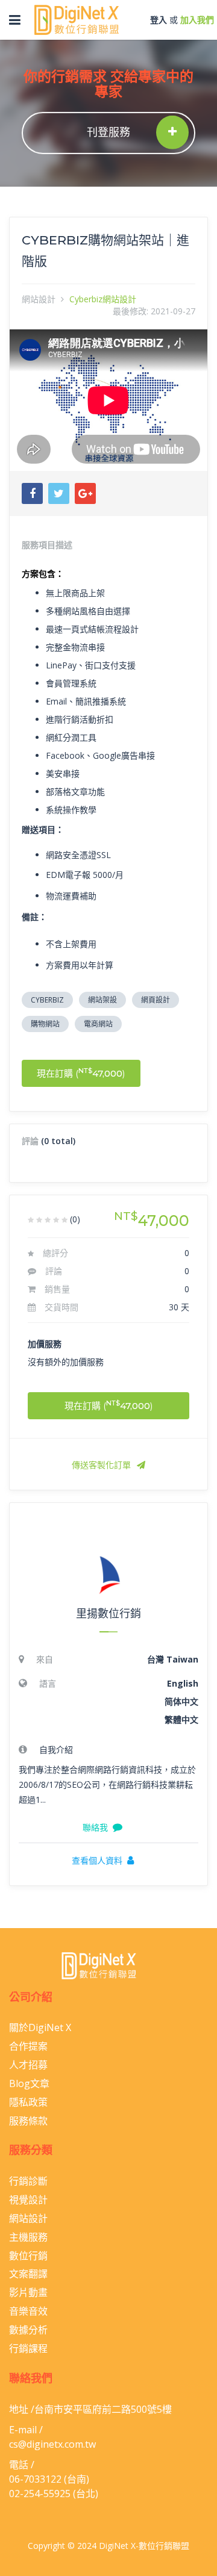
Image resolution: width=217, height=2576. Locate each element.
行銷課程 (28, 2348)
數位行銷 (28, 2256)
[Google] (85, 493)
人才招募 (28, 2065)
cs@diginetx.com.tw (52, 2444)
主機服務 (28, 2237)
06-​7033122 (35, 2479)
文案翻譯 (28, 2274)
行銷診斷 (28, 2181)
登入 (159, 20)
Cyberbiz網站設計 (103, 299)
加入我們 (197, 20)
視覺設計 (28, 2200)
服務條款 (28, 2121)
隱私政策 (28, 2102)
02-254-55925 (40, 2494)
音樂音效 (28, 2311)
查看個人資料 (97, 1861)
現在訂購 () (81, 1073)
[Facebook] (32, 493)
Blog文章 (29, 2083)
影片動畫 (28, 2292)
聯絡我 (95, 1828)
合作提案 (28, 2046)
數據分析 (28, 2330)
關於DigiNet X (40, 2027)
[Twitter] (59, 493)
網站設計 (39, 299)
